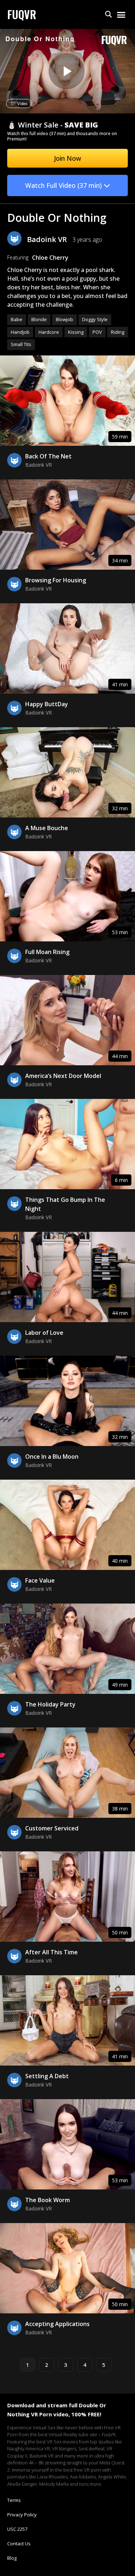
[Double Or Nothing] (67, 71)
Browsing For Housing (56, 580)
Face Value (40, 1580)
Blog (12, 2558)
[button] (109, 15)
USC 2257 (17, 2529)
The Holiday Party (50, 1704)
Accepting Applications (57, 2324)
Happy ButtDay (47, 704)
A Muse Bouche (47, 828)
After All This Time (51, 1952)
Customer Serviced (52, 1828)
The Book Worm (48, 2200)
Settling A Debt (47, 2076)
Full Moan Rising (47, 952)
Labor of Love (44, 1333)
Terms (14, 2500)
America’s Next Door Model (63, 1076)
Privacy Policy (22, 2515)
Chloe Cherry (50, 258)
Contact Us (19, 2543)
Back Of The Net (48, 456)
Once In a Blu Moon (52, 1457)
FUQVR (22, 14)
